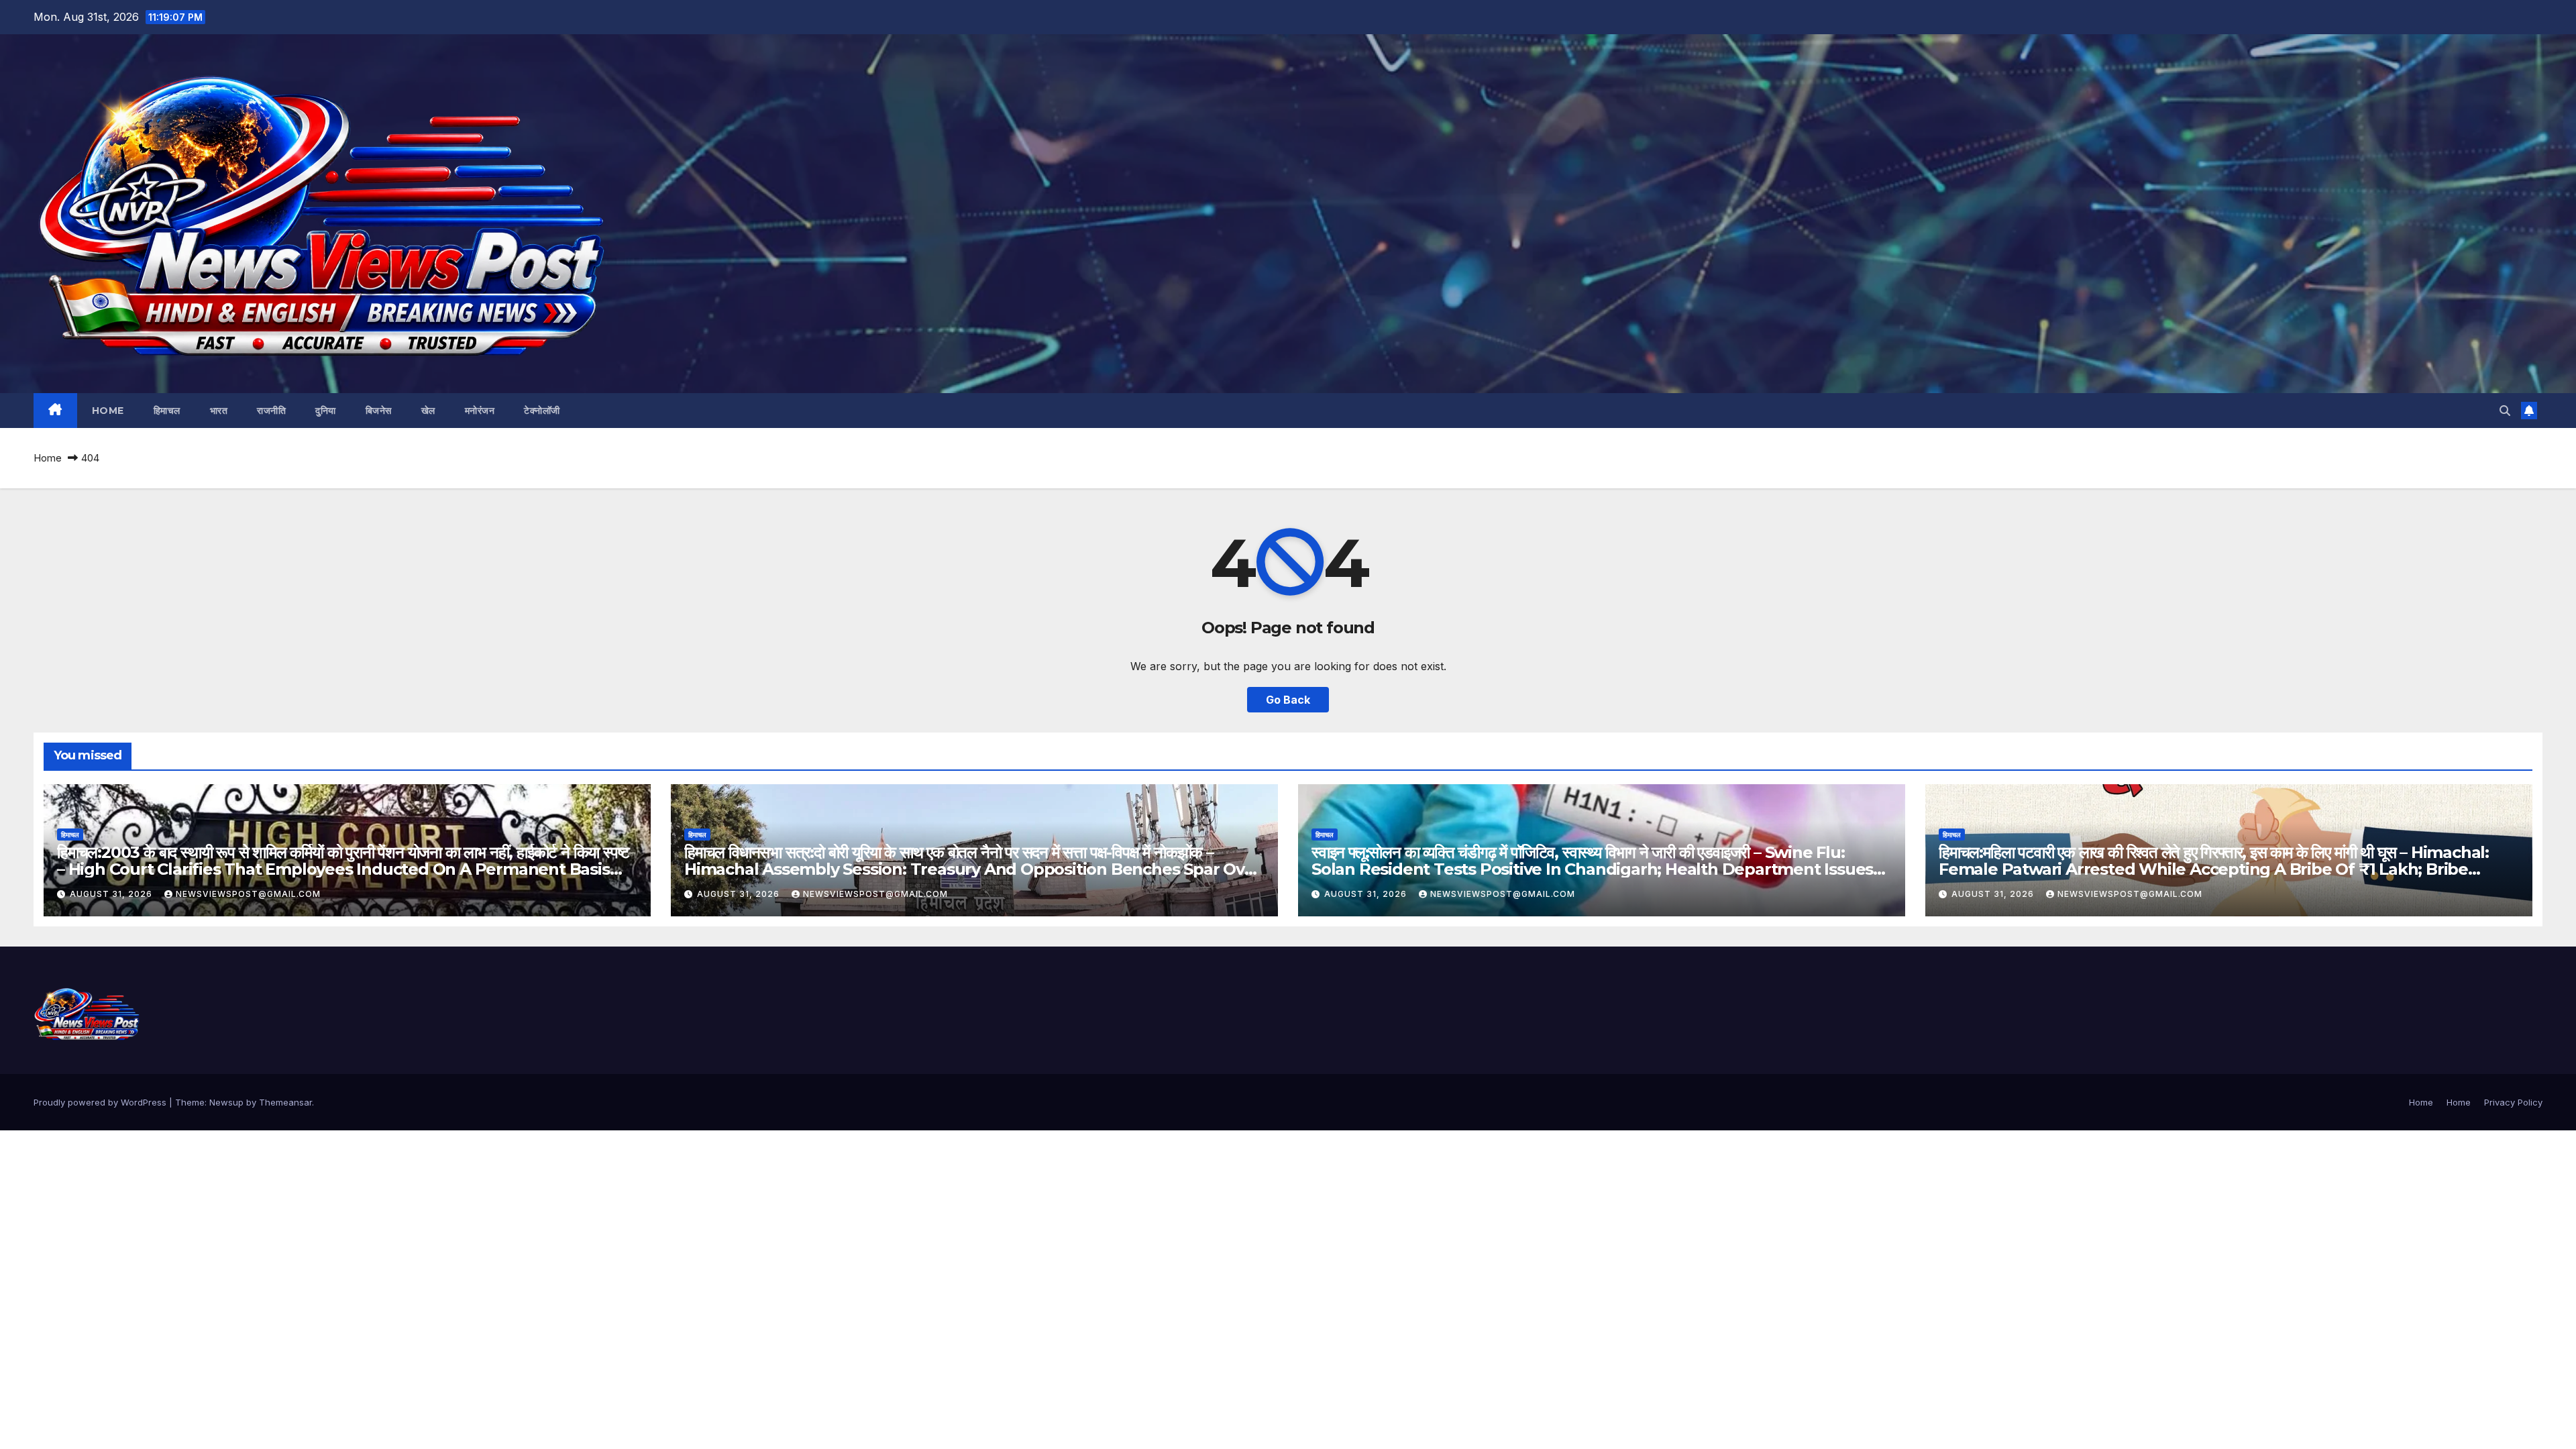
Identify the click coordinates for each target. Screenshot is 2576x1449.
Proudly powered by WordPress (101, 1102)
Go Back (1288, 700)
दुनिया (326, 411)
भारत (219, 411)
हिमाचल (167, 411)
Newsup (226, 1102)
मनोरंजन (480, 411)
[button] (2505, 411)
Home (108, 411)
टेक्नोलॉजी (542, 411)
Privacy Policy (2513, 1102)
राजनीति (271, 411)
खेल (428, 411)
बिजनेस (379, 411)
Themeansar (285, 1102)
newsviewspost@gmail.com (248, 894)
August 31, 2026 (112, 894)
